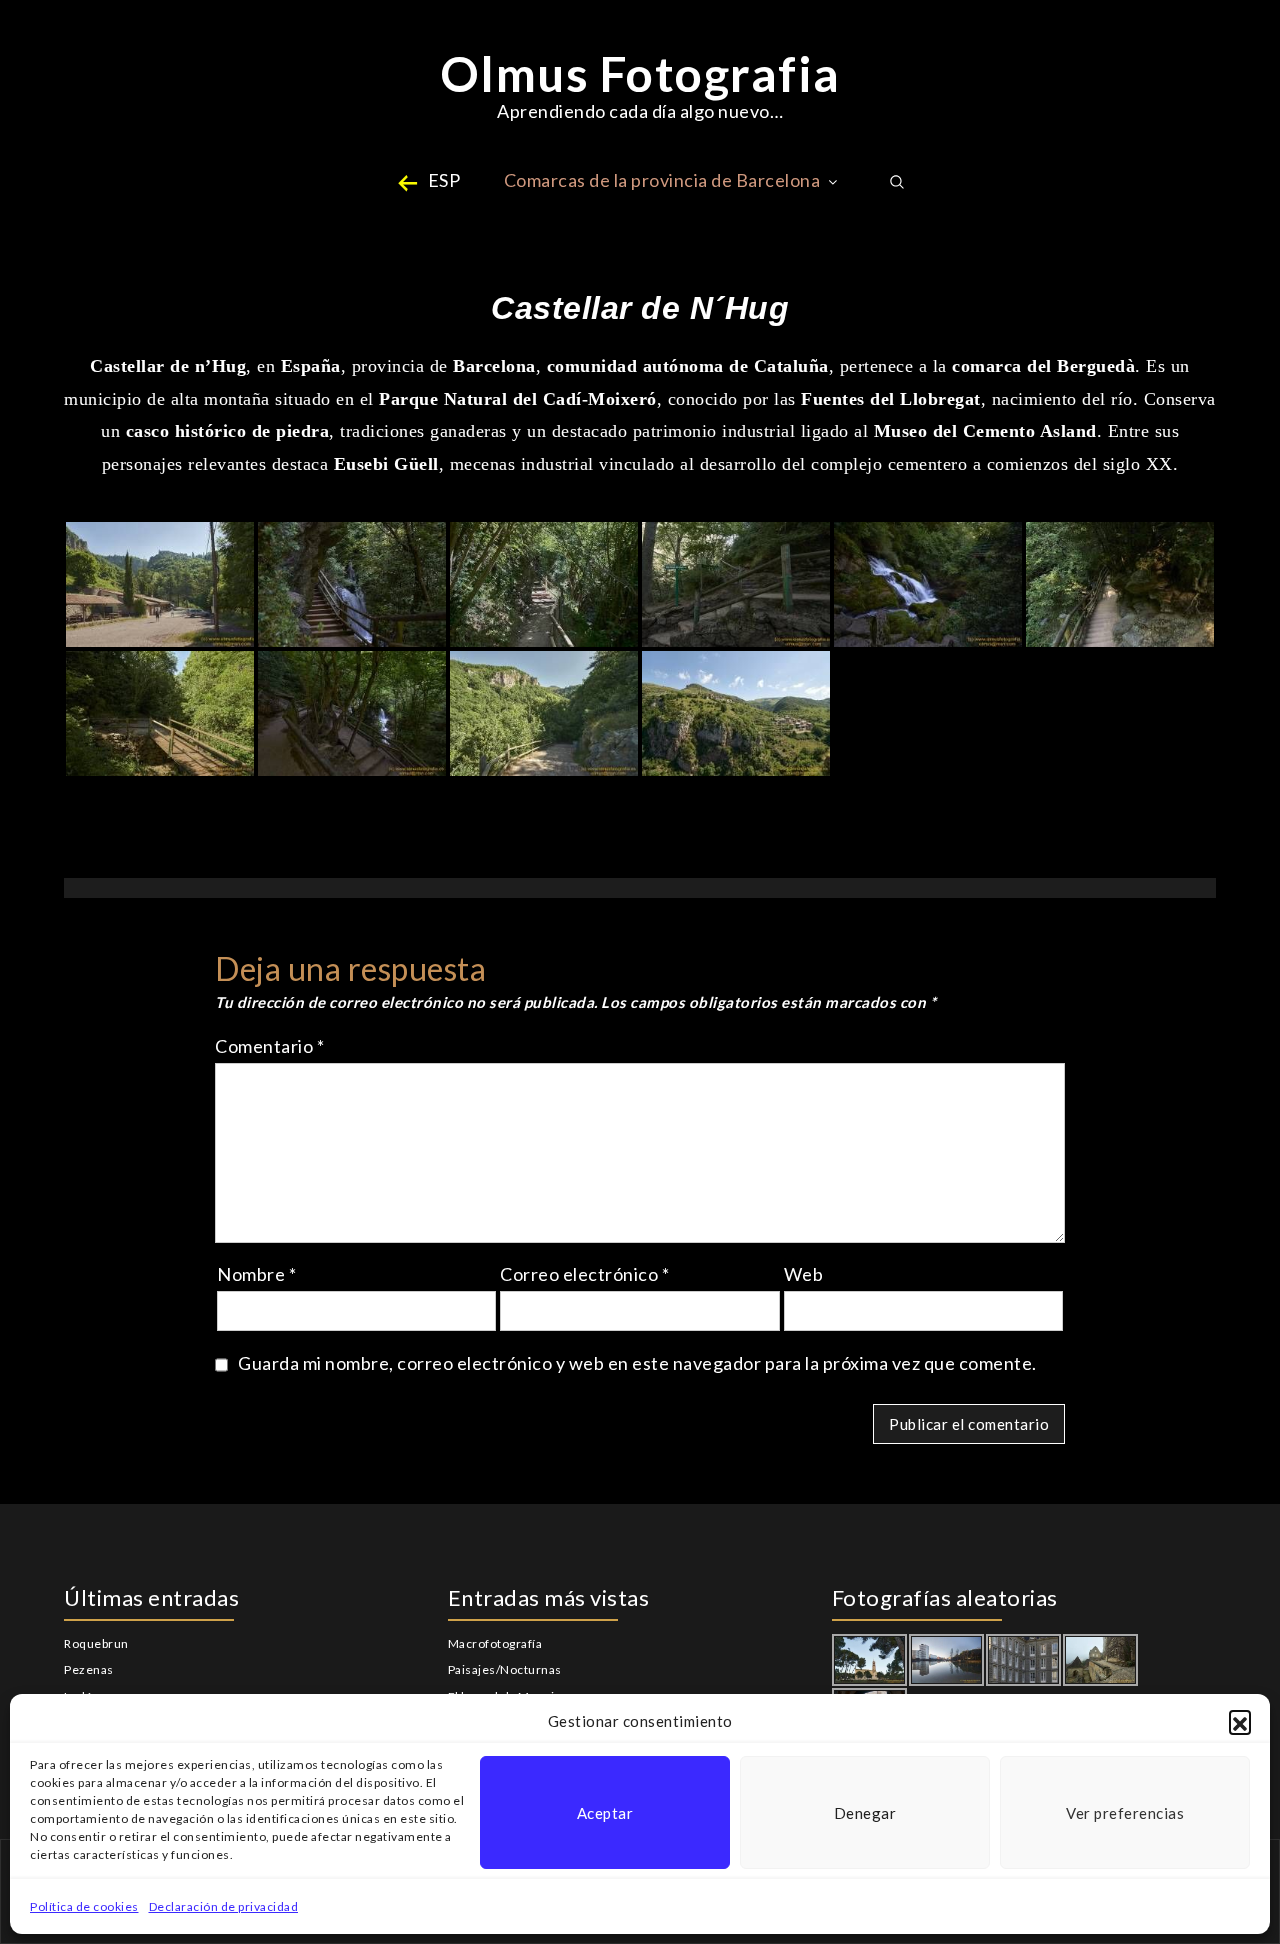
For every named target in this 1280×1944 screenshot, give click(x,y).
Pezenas (89, 1669)
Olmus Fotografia (640, 73)
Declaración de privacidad (224, 1906)
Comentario (269, 1046)
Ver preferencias (1125, 1813)
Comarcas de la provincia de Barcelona (662, 180)
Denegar (865, 1813)
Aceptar (605, 1813)
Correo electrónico (584, 1274)
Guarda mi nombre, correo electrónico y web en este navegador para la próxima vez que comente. (637, 1363)
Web (804, 1274)
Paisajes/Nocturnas (505, 1669)
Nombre (256, 1274)
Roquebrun (96, 1643)
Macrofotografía (495, 1643)
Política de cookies (84, 1906)
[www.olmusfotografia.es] (160, 584)
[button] (1240, 1721)
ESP (444, 180)
